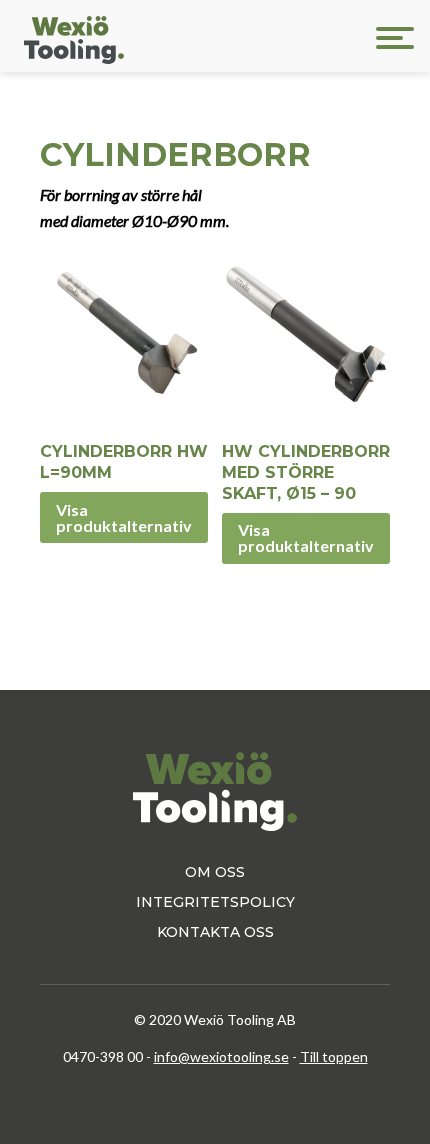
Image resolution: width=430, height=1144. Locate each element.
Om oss (215, 872)
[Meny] (395, 38)
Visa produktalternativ (124, 517)
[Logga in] (349, 38)
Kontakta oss (215, 932)
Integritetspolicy (215, 902)
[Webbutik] (247, 38)
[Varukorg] (298, 38)
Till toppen (334, 1056)
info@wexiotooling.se (221, 1056)
